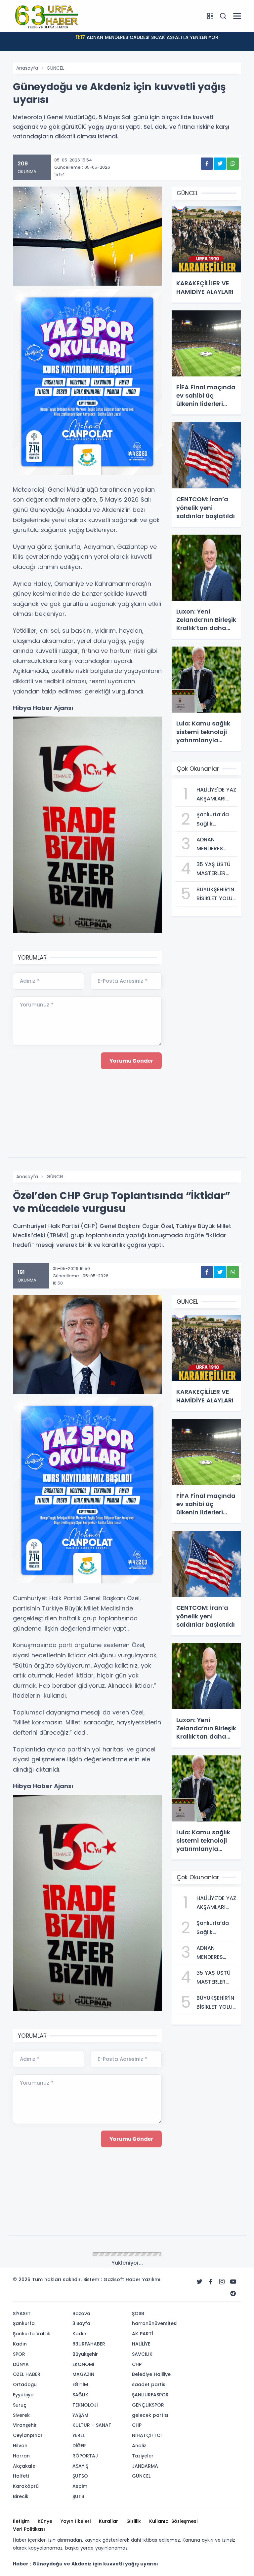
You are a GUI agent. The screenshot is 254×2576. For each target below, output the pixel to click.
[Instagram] (222, 2282)
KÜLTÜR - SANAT (92, 2425)
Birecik (21, 2496)
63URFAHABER (89, 2344)
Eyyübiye (23, 2395)
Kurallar (108, 2521)
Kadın (20, 2344)
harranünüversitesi (155, 2323)
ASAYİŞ (80, 2466)
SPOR (19, 2354)
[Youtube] (233, 2282)
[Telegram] (233, 2294)
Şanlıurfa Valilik (32, 2334)
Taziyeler (143, 2456)
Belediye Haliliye (151, 2374)
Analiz (139, 2446)
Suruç (20, 2405)
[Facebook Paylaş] (207, 164)
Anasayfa (27, 68)
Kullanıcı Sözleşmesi (173, 2521)
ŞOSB (138, 2313)
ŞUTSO (80, 2476)
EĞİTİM (80, 2384)
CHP (137, 2364)
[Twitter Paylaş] (220, 164)
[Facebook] (211, 2282)
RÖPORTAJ (85, 2456)
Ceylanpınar (28, 2435)
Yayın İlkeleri (76, 2521)
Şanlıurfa (24, 2323)
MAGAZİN (83, 2374)
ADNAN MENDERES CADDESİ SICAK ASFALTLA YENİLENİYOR (147, 37)
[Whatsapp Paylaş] (233, 164)
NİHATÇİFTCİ (147, 2435)
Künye (45, 2521)
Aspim (80, 2486)
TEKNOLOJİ (85, 2405)
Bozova (81, 2313)
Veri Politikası (29, 2529)
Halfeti (21, 2476)
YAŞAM (80, 2415)
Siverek (21, 2415)
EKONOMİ (83, 2364)
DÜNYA (21, 2364)
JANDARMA (145, 2466)
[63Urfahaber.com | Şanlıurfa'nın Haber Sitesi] (46, 16)
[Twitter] (199, 2282)
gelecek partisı (150, 2415)
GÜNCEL (55, 68)
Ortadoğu (25, 2384)
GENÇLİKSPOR (148, 2405)
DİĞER (79, 2446)
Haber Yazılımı (143, 2279)
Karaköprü (26, 2486)
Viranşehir (25, 2425)
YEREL (79, 2435)
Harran (21, 2456)
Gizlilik (134, 2521)
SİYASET (22, 2313)
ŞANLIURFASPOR (150, 2395)
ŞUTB (78, 2496)
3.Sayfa (81, 2323)
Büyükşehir (85, 2354)
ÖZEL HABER (27, 2374)
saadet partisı (149, 2384)
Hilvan (20, 2446)
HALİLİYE (141, 2344)
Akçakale (24, 2466)
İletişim (21, 2521)
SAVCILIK (142, 2354)
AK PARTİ (143, 2334)
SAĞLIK (80, 2395)
